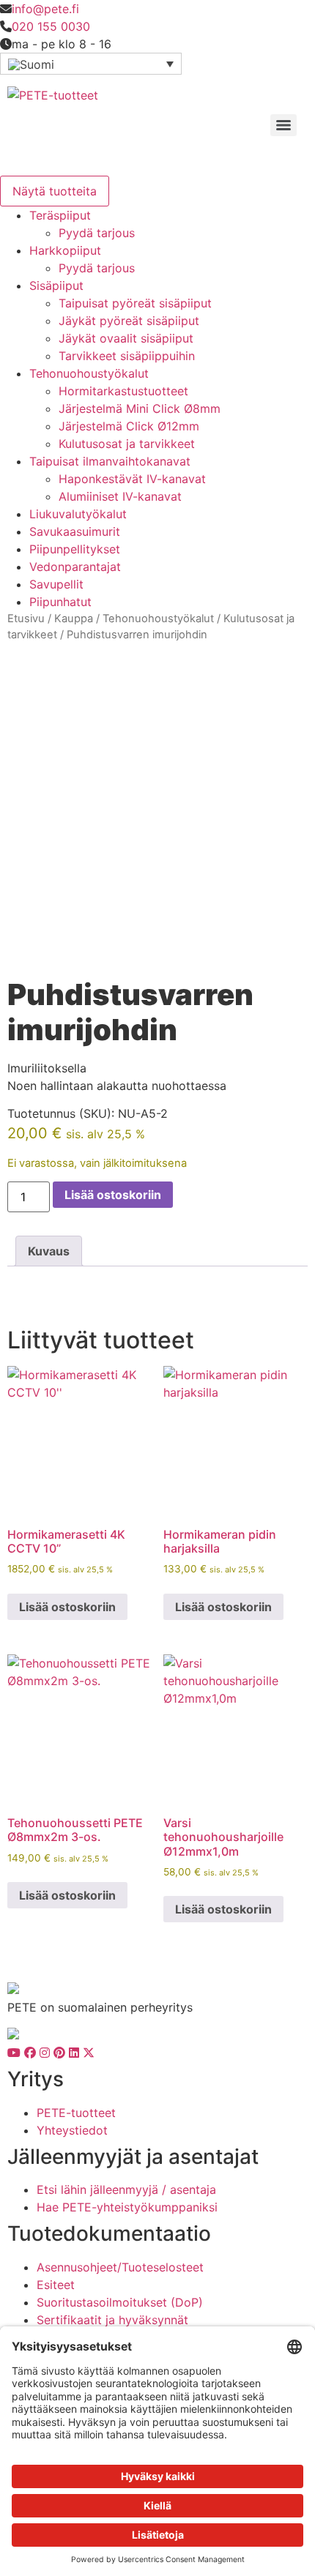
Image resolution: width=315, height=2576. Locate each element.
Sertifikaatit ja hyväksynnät (112, 2320)
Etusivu (26, 619)
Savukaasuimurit (75, 531)
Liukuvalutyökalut (78, 514)
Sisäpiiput (56, 285)
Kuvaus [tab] (49, 1251)
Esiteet (56, 2285)
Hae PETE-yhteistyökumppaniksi (127, 2207)
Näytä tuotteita (55, 191)
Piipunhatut (60, 602)
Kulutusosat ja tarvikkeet (127, 444)
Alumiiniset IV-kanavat (120, 496)
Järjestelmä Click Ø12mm (129, 426)
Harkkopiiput (65, 250)
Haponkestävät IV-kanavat (132, 479)
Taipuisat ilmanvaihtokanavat (110, 461)
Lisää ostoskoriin (113, 1195)
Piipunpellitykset (75, 549)
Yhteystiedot (72, 2130)
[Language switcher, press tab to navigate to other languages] (91, 64)
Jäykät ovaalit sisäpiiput (126, 338)
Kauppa (74, 619)
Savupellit (56, 584)
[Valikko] (283, 125)
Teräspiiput (60, 215)
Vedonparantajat (75, 567)
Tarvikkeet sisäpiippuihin (127, 356)
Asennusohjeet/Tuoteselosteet (120, 2267)
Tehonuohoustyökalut (89, 373)
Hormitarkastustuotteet (123, 391)
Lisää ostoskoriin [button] (67, 1607)
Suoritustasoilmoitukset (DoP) (120, 2302)
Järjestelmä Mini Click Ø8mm (140, 408)
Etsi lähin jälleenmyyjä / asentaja (126, 2189)
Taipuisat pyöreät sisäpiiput (135, 303)
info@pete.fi (45, 9)
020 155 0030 (51, 26)
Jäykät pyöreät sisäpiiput (129, 321)
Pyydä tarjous (97, 233)
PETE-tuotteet (76, 2113)
